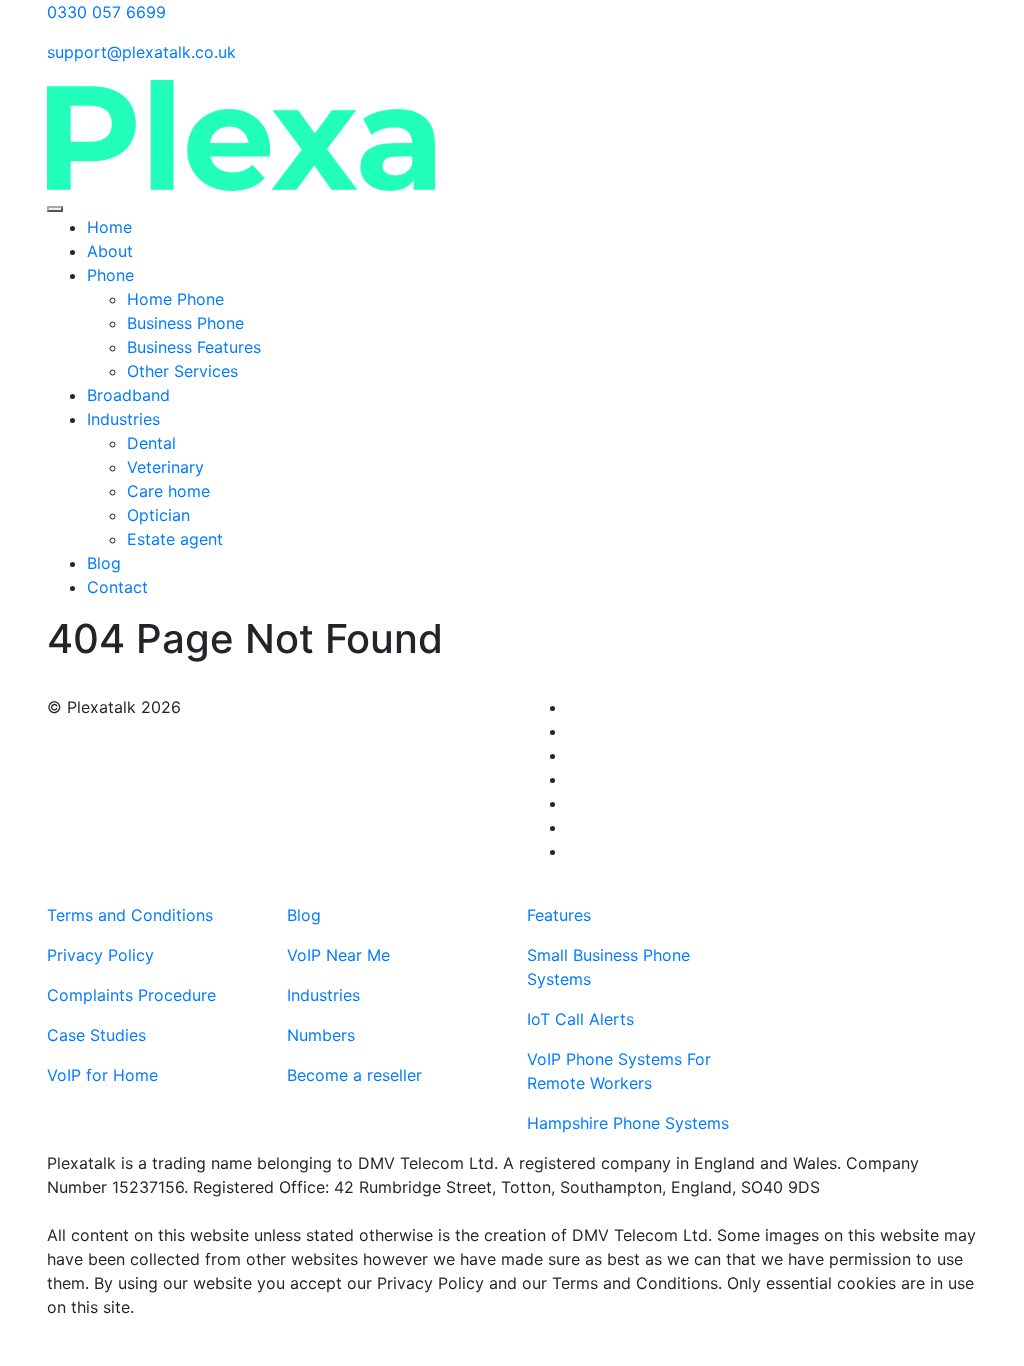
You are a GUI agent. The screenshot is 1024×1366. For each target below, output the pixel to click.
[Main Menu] (55, 209)
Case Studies (96, 1035)
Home (109, 227)
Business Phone (185, 323)
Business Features (194, 347)
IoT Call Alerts (580, 1019)
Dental (151, 443)
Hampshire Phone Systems (628, 1123)
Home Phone (175, 299)
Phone (110, 275)
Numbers (321, 1035)
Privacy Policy (100, 955)
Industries (123, 419)
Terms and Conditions (130, 915)
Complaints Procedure (131, 995)
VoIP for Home (102, 1075)
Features (559, 915)
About (110, 251)
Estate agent (177, 539)
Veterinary (165, 467)
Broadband (128, 395)
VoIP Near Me (338, 955)
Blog (104, 563)
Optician (161, 515)
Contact (117, 587)
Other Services (182, 371)
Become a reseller (354, 1075)
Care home (171, 491)
